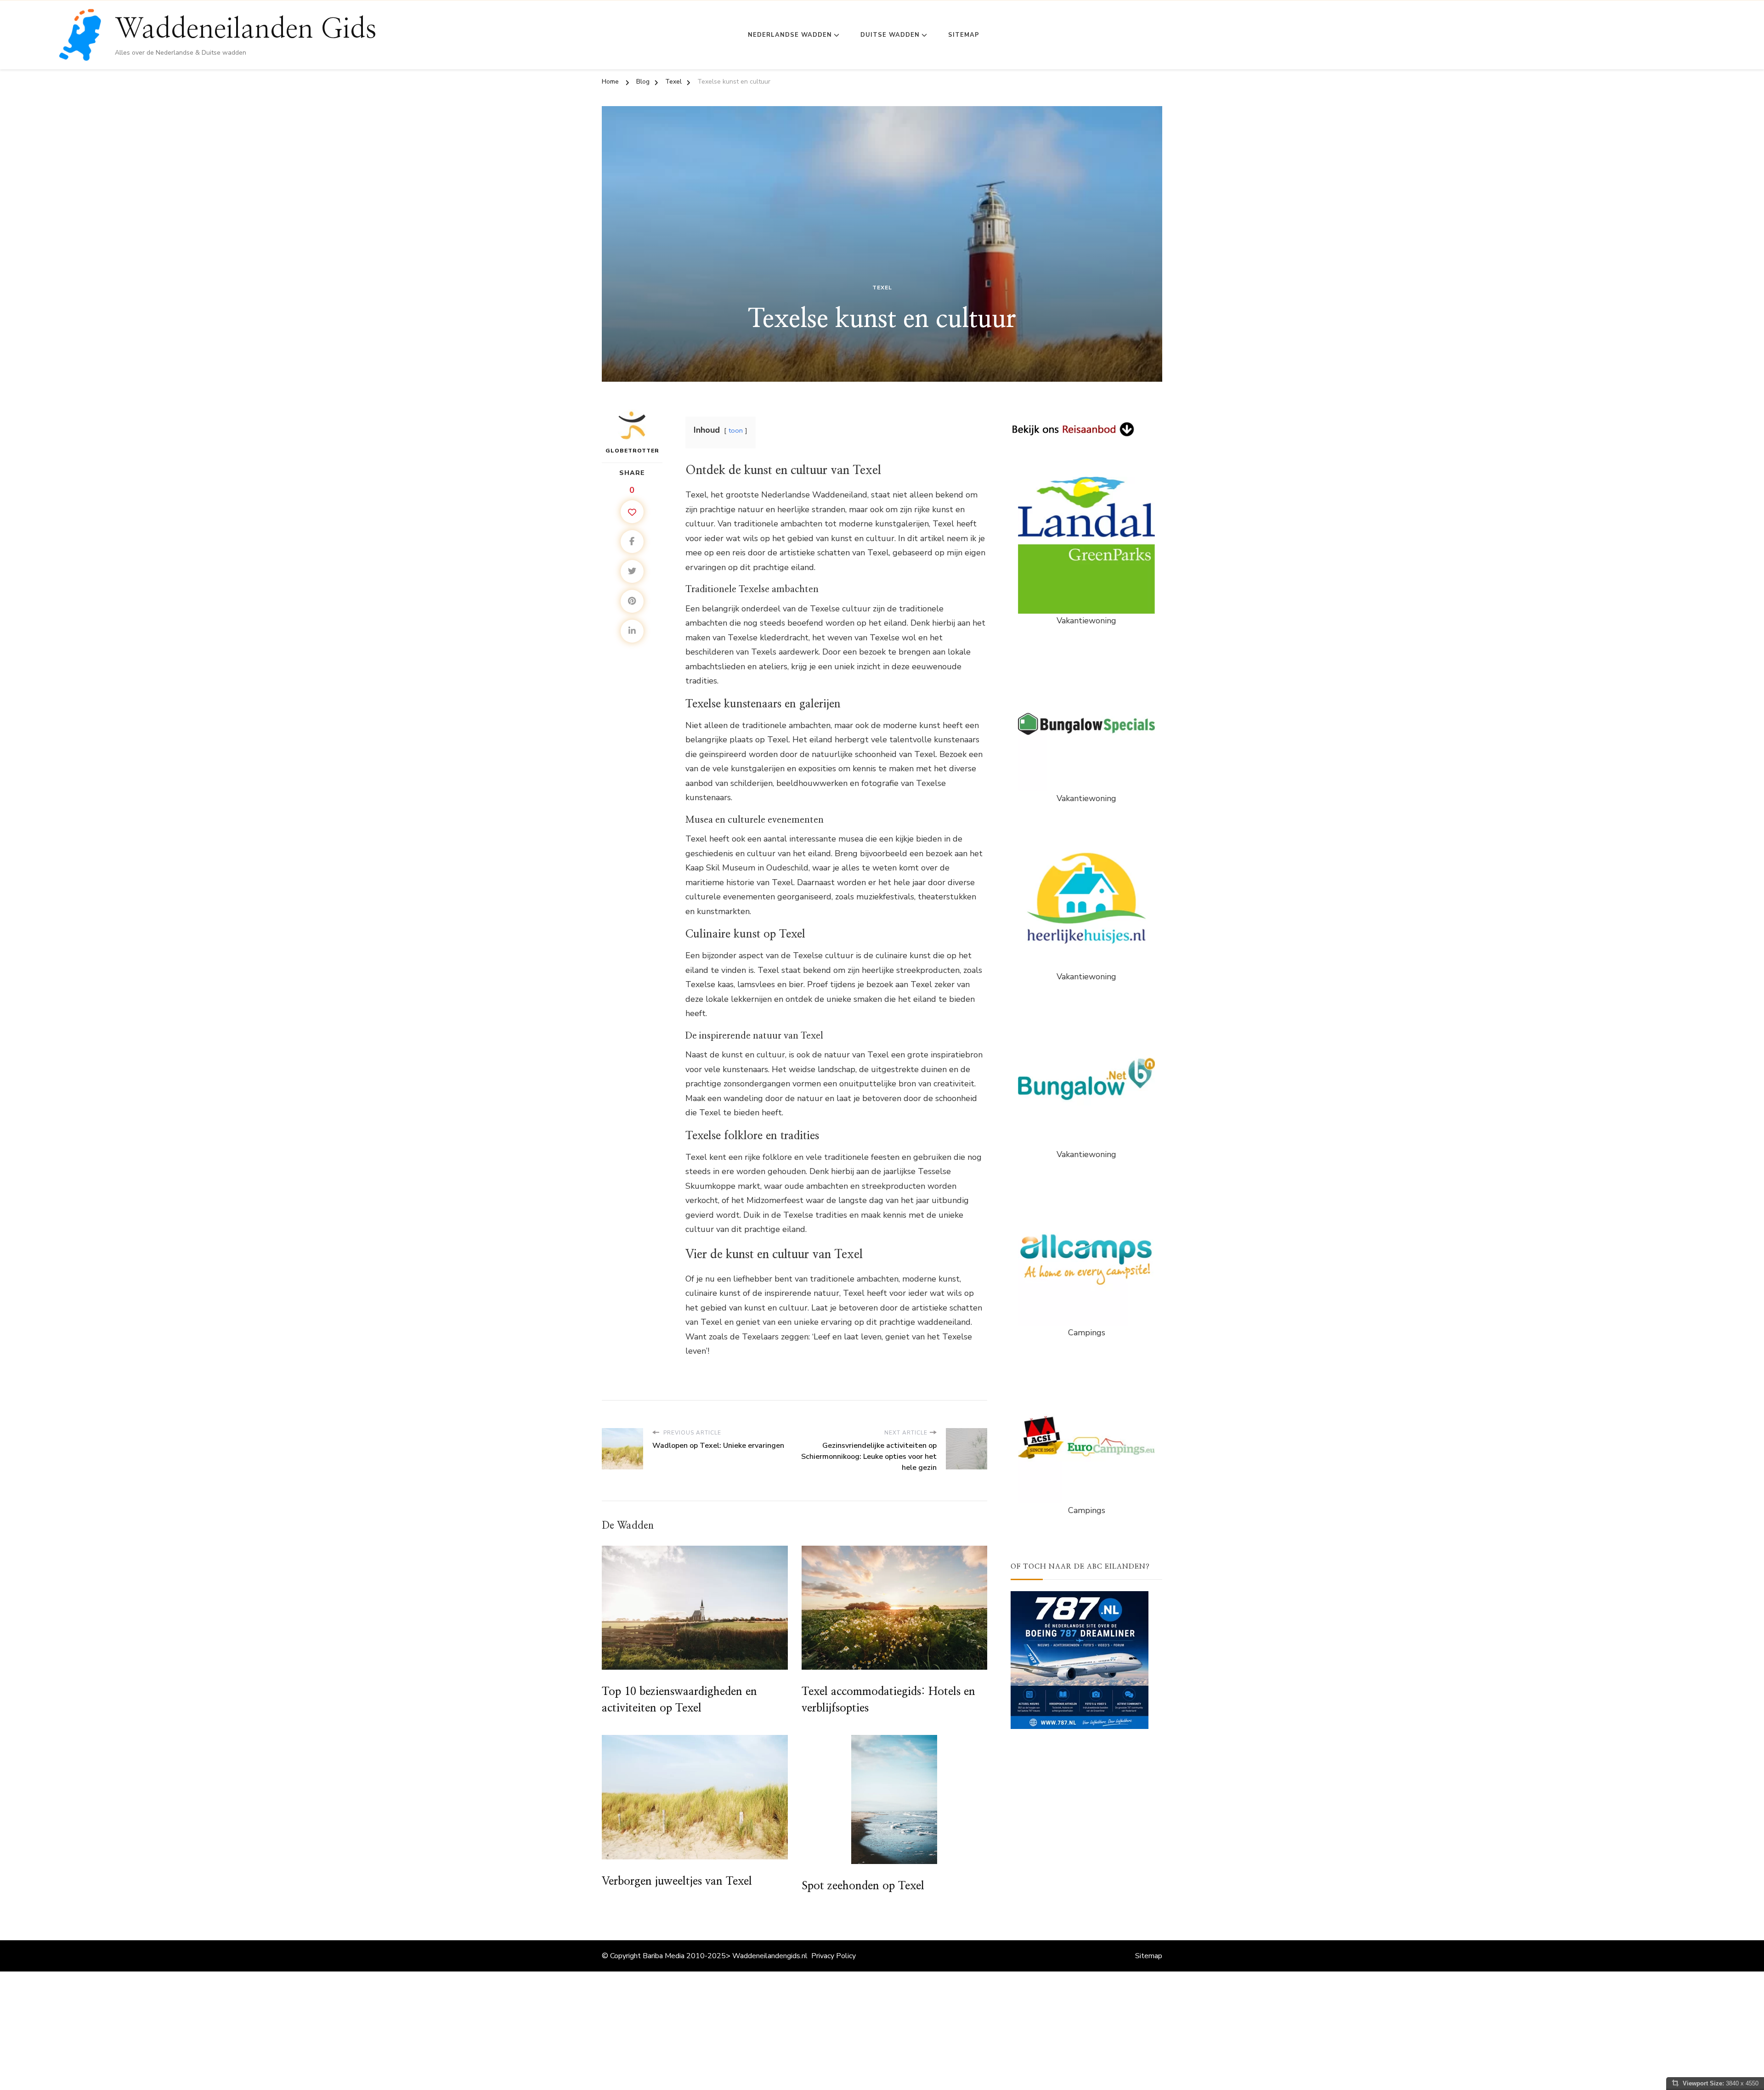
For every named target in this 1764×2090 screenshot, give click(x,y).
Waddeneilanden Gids (246, 29)
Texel (882, 288)
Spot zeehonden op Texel (863, 1886)
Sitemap (964, 35)
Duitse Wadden (890, 35)
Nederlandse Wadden (790, 35)
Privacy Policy (834, 1956)
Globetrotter (632, 451)
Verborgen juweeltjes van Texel (677, 1881)
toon (736, 430)
